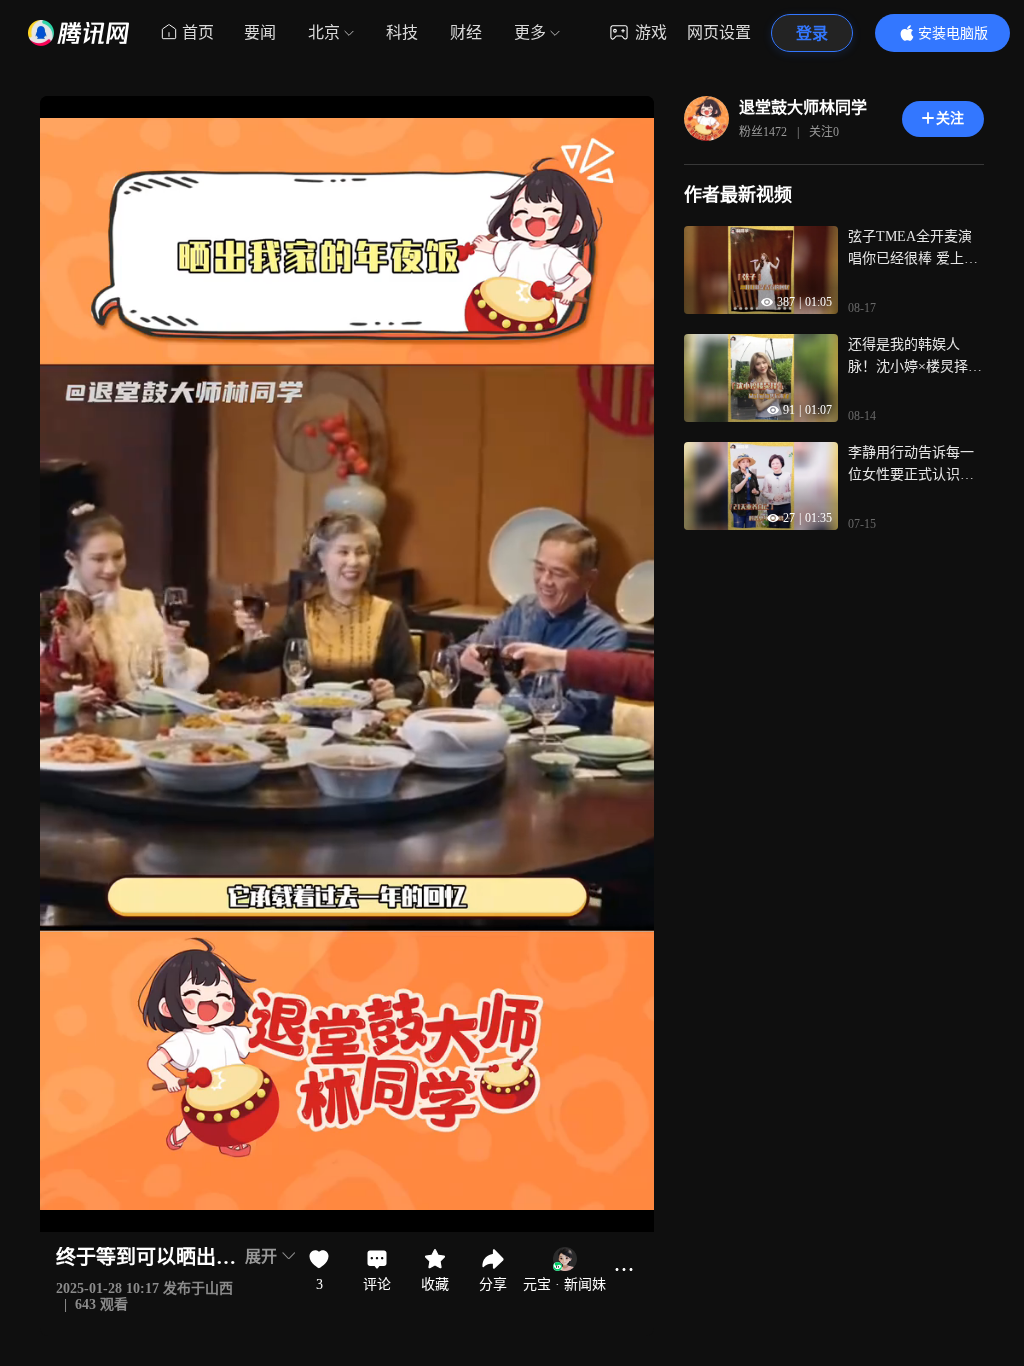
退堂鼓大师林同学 (803, 107)
